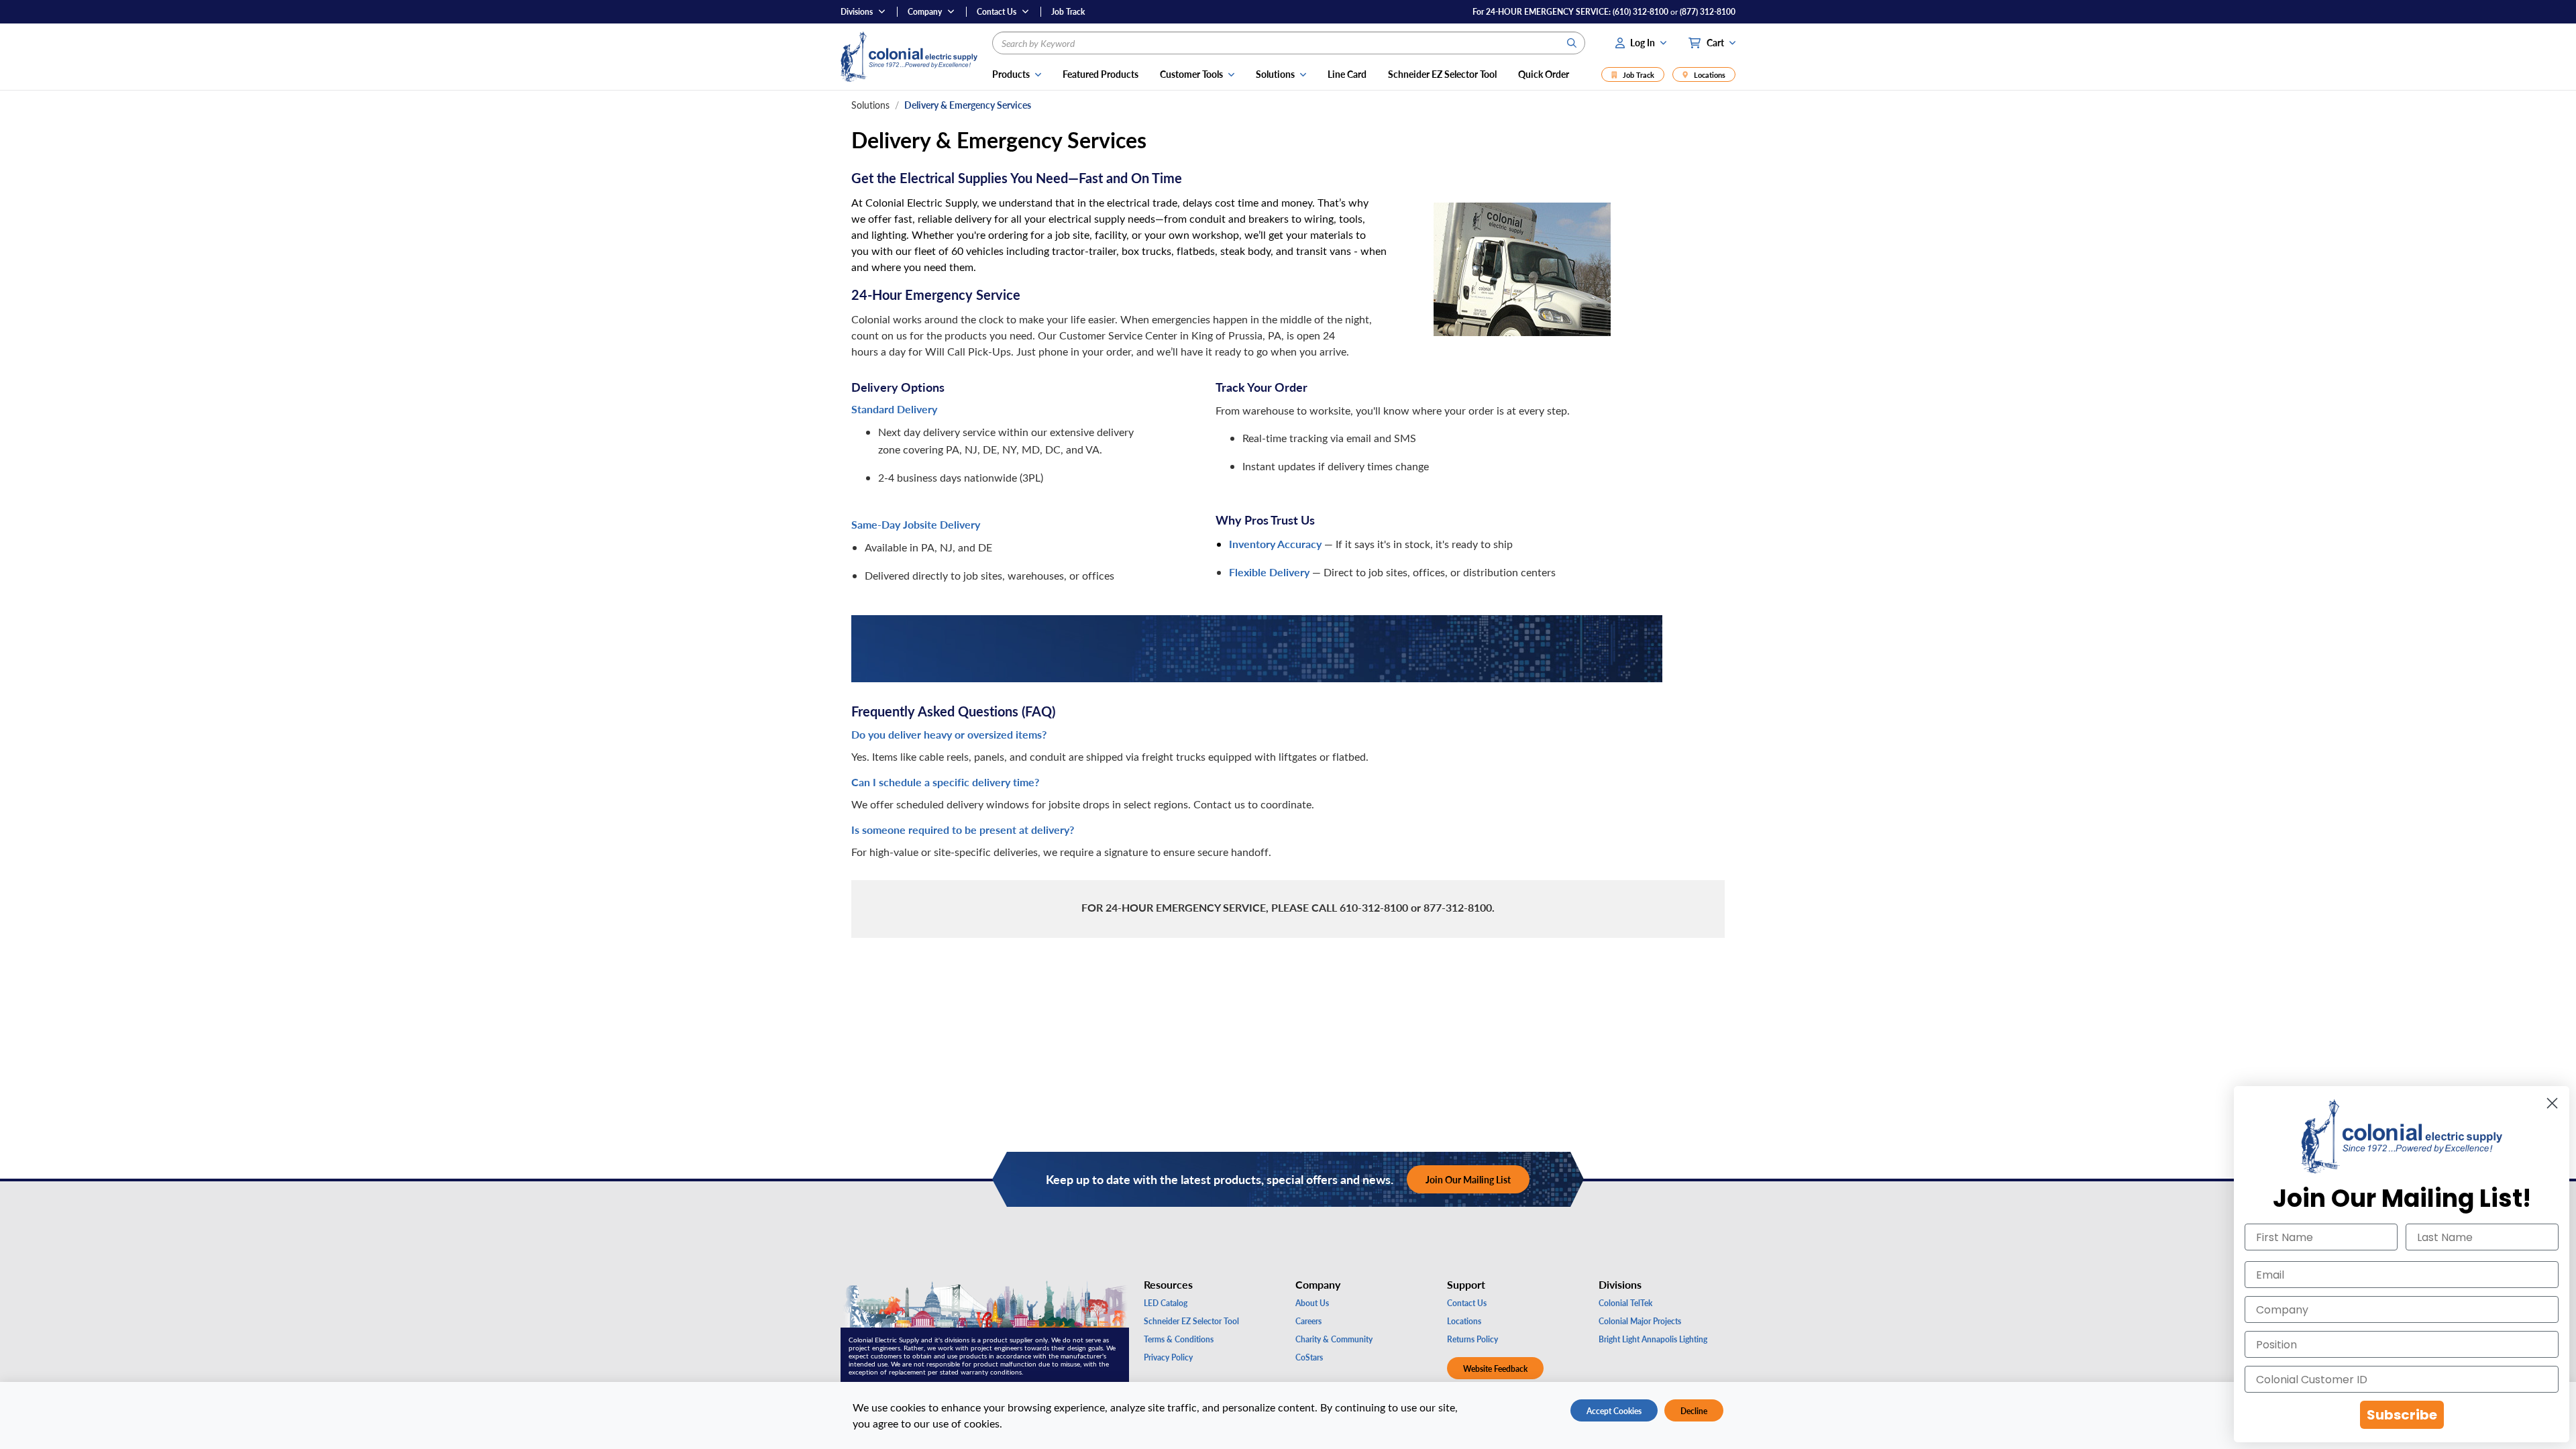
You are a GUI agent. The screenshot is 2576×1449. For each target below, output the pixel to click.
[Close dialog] (2552, 1103)
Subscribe (2402, 1415)
